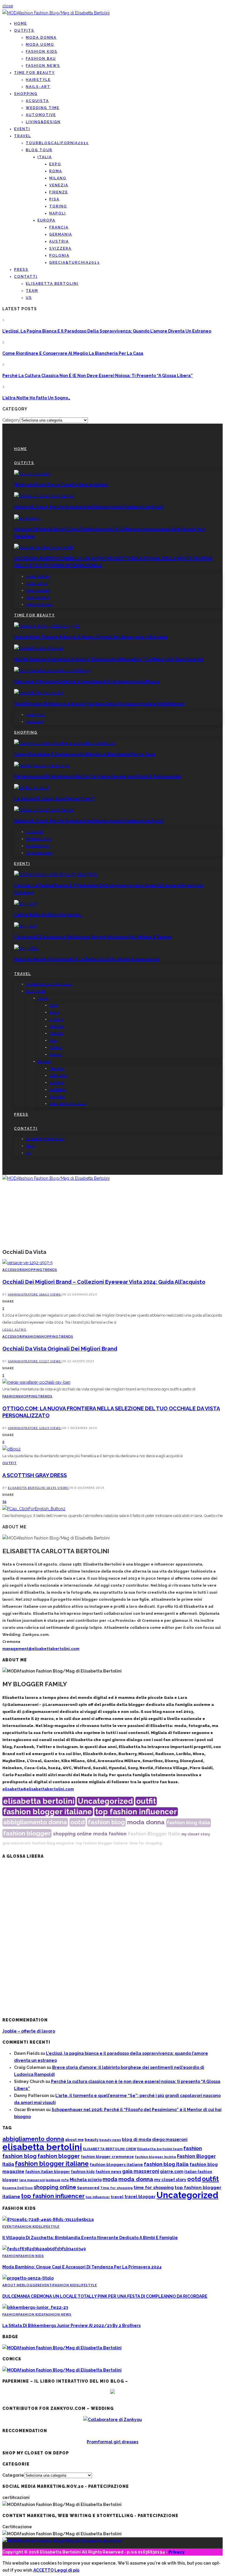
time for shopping (146, 1843)
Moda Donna (41, 37)
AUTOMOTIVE (41, 115)
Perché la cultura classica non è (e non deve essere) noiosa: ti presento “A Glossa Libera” (98, 376)
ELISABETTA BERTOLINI (52, 284)
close (8, 6)
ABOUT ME (12, 2285)
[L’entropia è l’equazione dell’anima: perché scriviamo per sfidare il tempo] (25, 926)
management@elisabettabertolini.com (41, 1649)
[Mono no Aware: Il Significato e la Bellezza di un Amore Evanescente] (26, 948)
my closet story (196, 1834)
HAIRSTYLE (38, 80)
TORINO (58, 206)
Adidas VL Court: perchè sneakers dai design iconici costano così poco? (89, 507)
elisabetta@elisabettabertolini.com (38, 1789)
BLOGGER (31, 2285)
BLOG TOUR (39, 150)
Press (21, 270)
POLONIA (59, 255)
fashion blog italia (189, 1823)
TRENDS (50, 1270)
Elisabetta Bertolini (27, 1488)
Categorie (13, 2475)
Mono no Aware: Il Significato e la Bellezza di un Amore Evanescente (87, 959)
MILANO (58, 178)
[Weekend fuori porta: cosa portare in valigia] (32, 473)
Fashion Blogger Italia (154, 1834)
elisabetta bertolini (39, 1801)
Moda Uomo (40, 45)
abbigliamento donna (35, 1822)
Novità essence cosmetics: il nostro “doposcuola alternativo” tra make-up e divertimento (109, 659)
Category (11, 420)
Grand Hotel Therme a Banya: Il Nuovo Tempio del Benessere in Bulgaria (91, 637)
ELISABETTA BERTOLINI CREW (110, 2149)
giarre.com (172, 2171)
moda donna (146, 1822)
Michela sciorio (86, 2179)
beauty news (110, 2140)
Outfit (10, 1463)
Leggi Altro (14, 1329)
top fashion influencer (136, 1812)
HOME (21, 23)
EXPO (55, 164)
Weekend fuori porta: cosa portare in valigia (61, 485)
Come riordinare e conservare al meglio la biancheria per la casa (73, 353)
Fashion (31, 1336)
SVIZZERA (60, 248)
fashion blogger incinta (155, 2157)
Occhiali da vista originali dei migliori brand (60, 1349)
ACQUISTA (37, 101)
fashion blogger (27, 1833)
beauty (92, 2140)
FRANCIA (59, 227)
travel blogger (140, 2197)
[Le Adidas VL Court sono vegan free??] (31, 787)
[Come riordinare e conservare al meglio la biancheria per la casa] (64, 743)
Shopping (26, 94)
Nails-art (38, 87)
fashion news (108, 2172)
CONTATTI (26, 277)
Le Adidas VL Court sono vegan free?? (54, 799)
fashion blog (106, 1822)
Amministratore (23, 1294)
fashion (118, 1834)
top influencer (98, 2197)
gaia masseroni (16, 1843)
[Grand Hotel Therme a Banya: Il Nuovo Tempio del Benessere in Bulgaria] (47, 626)
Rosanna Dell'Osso (18, 2188)
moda (100, 1834)
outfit (146, 1801)
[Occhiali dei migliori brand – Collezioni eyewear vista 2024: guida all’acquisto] (27, 1263)
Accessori (13, 1270)
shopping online (72, 1834)
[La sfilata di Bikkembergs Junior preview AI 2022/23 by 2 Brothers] (35, 2307)
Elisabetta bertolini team (160, 2149)
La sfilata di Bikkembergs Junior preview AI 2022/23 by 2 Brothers (71, 2326)
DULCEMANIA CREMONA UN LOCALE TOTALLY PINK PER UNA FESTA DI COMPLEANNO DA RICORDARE (105, 2296)
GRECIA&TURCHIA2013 (74, 262)
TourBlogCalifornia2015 (57, 143)
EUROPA (46, 220)
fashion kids (83, 2172)
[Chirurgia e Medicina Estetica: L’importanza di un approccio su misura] (53, 670)
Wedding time (43, 108)
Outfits (24, 30)
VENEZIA (59, 185)
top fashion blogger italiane (102, 1843)
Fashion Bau (41, 59)
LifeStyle (50, 2226)
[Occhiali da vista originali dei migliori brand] (36, 1382)
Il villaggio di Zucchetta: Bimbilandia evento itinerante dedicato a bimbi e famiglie (90, 2238)
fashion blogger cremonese (107, 2157)
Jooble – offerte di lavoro (29, 2031)
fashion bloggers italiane (116, 2164)
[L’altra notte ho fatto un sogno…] (25, 903)
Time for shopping (116, 2188)
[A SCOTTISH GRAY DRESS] (34, 1509)
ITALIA (45, 157)
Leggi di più (67, 2570)
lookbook (53, 2180)
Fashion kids (42, 52)
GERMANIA (61, 234)
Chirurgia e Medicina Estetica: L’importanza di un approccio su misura (87, 681)
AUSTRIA (59, 241)
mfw (65, 2180)
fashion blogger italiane (48, 1812)
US (29, 298)
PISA (54, 199)
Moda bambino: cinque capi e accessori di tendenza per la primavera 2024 (82, 2267)
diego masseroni (170, 2139)
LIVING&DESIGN (43, 122)
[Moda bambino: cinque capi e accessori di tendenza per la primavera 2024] (44, 2249)
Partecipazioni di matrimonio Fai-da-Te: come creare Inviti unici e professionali (97, 776)
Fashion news (43, 66)
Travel (23, 136)
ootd (77, 1822)
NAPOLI (58, 213)
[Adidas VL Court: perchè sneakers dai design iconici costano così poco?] (44, 496)
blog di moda (137, 2139)
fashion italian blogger (48, 2172)
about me (74, 2140)
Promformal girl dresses (112, 2442)
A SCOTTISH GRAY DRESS (35, 1475)
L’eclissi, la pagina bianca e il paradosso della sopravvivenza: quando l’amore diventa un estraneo (107, 331)
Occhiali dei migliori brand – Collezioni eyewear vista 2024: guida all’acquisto (104, 1282)
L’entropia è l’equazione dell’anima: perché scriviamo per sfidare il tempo (93, 937)
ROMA (56, 171)
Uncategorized (105, 1801)
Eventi (22, 129)
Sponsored (88, 2188)
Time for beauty (34, 73)
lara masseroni (32, 2180)
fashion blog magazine (53, 1843)
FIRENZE (59, 192)
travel (117, 2197)
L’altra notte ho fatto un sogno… (36, 398)
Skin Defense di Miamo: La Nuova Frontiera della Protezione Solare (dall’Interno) (99, 704)
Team (32, 291)
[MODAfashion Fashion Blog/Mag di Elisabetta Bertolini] (56, 13)
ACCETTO (44, 2570)
